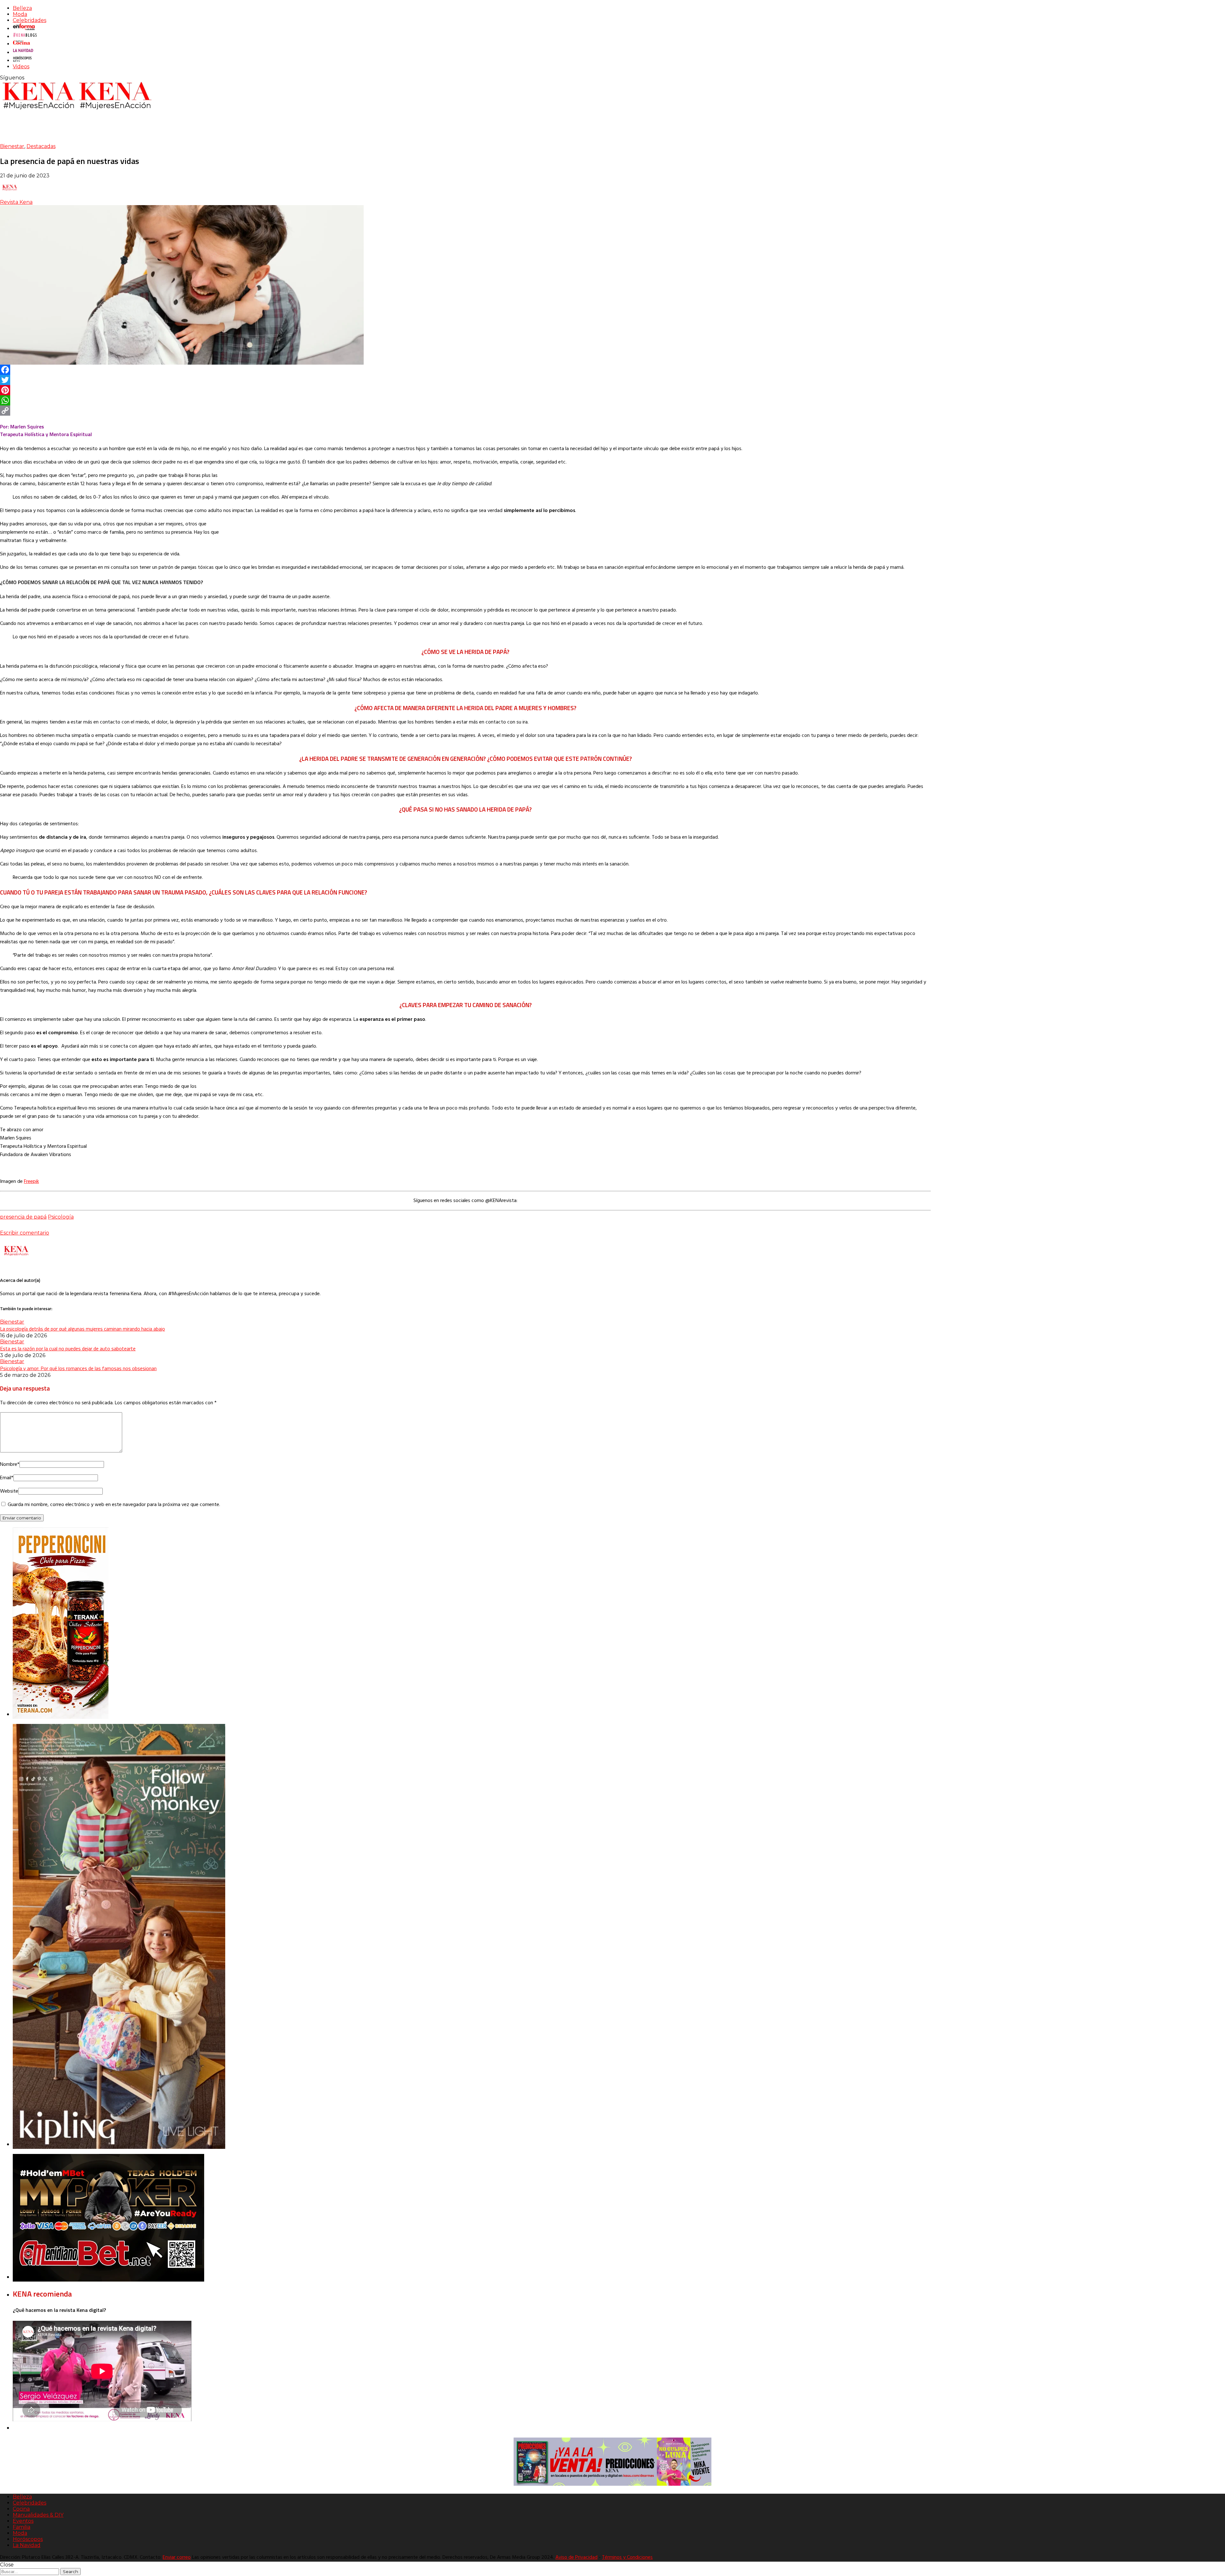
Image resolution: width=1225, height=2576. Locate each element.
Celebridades (30, 20)
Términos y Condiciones (627, 2557)
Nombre (10, 1465)
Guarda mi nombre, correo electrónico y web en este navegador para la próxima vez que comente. (114, 1505)
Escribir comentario (25, 1233)
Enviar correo (177, 2557)
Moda (20, 14)
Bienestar (12, 146)
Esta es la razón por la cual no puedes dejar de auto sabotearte (68, 1348)
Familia (22, 2527)
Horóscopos (28, 2539)
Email (7, 1478)
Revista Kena (16, 202)
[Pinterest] (465, 390)
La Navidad (27, 2545)
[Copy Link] (465, 411)
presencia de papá (23, 1217)
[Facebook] (465, 370)
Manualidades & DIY (38, 2515)
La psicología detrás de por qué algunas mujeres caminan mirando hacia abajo (82, 1329)
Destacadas (41, 146)
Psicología (61, 1217)
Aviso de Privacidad (576, 2557)
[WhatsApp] (465, 400)
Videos (21, 67)
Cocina (21, 2509)
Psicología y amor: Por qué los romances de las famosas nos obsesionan (78, 1368)
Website (9, 1491)
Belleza (22, 8)
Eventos (23, 2521)
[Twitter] (465, 380)
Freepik (31, 1182)
